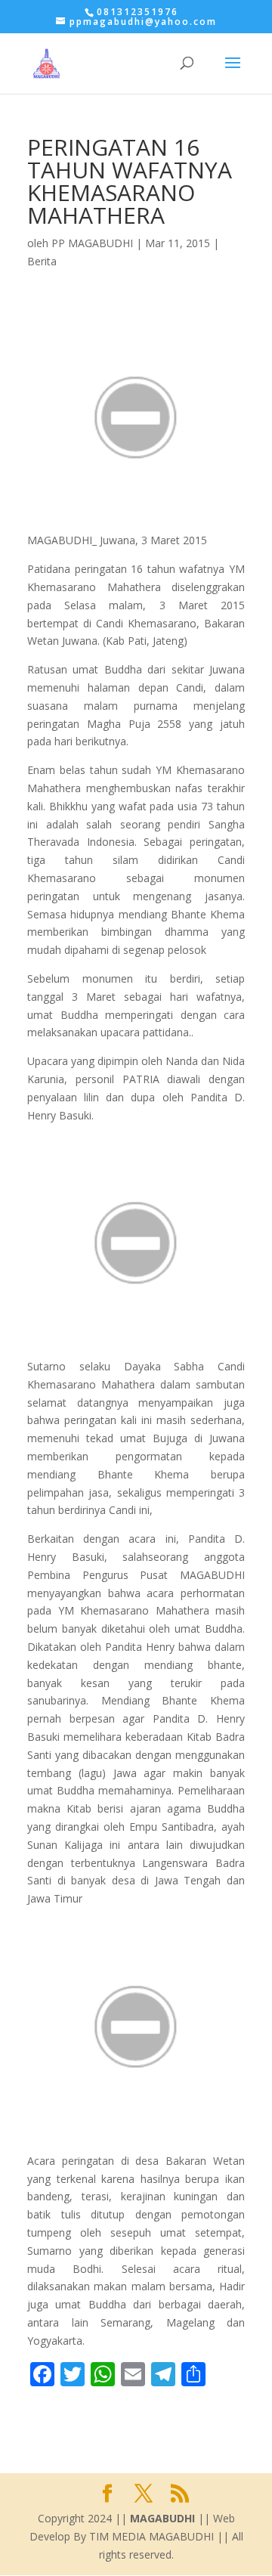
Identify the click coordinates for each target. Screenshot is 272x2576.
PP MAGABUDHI (92, 243)
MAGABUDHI (162, 2518)
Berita (42, 261)
